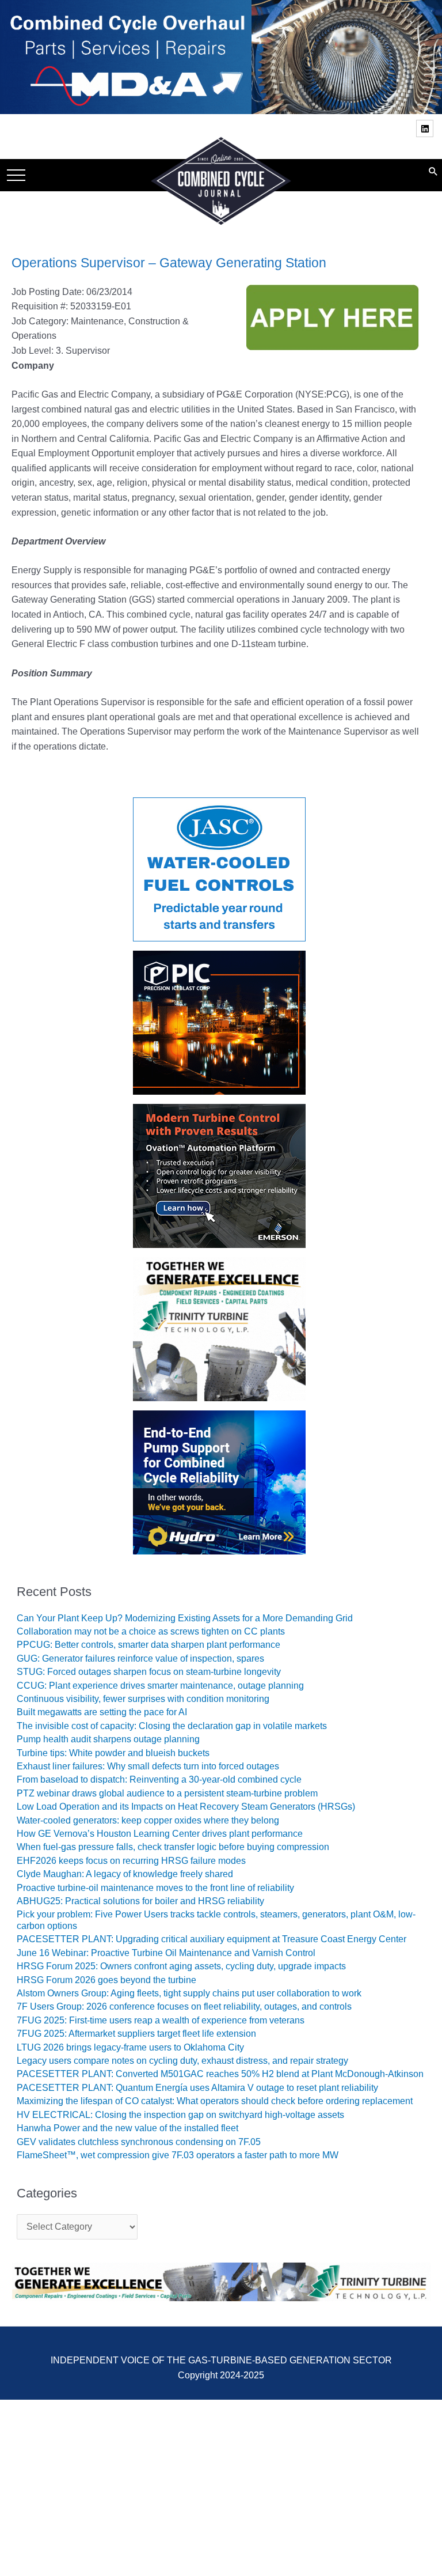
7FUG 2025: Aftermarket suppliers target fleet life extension (136, 2034)
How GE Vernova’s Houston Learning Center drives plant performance (160, 1834)
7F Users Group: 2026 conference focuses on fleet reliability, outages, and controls (184, 2006)
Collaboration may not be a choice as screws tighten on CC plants (151, 1631)
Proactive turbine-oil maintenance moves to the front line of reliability (155, 1888)
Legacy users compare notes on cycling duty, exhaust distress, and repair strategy (182, 2061)
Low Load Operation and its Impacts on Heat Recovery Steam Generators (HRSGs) (186, 1807)
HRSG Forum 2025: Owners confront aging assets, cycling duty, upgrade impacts (181, 1966)
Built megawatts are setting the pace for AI (102, 1712)
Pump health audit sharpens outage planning (108, 1739)
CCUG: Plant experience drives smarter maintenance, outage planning (160, 1686)
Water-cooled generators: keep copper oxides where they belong (148, 1820)
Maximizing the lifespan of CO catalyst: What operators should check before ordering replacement (215, 2101)
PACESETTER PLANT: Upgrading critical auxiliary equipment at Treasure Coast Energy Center (212, 1939)
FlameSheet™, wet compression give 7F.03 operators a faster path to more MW (178, 2155)
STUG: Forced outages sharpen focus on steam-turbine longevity (149, 1672)
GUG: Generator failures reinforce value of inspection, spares (140, 1658)
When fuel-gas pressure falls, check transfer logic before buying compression (173, 1847)
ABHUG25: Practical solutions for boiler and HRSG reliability (140, 1901)
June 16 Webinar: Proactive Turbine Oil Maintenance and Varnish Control (166, 1953)
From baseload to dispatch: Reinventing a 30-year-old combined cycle (159, 1779)
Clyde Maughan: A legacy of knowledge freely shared (125, 1874)
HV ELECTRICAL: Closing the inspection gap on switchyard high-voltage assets (180, 2115)
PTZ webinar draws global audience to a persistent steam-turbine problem (167, 1793)
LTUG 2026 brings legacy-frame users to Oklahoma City (130, 2047)
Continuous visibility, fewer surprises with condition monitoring (143, 1699)
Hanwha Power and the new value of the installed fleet (127, 2128)
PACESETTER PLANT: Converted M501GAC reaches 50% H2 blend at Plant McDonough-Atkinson (220, 2074)
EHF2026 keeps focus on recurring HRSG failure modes (131, 1861)
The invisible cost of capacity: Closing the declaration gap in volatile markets (172, 1726)
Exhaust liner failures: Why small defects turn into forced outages (148, 1766)
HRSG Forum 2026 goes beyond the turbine (106, 1980)
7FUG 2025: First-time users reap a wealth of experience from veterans (161, 2020)
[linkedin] (426, 128)
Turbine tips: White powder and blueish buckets (113, 1753)
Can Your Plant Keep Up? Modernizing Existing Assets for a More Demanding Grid (185, 1618)
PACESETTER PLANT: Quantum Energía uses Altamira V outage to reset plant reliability (197, 2088)
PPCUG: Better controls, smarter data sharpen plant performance (148, 1645)
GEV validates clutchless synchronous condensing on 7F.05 (139, 2142)
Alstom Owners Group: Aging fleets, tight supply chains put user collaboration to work (189, 1993)
